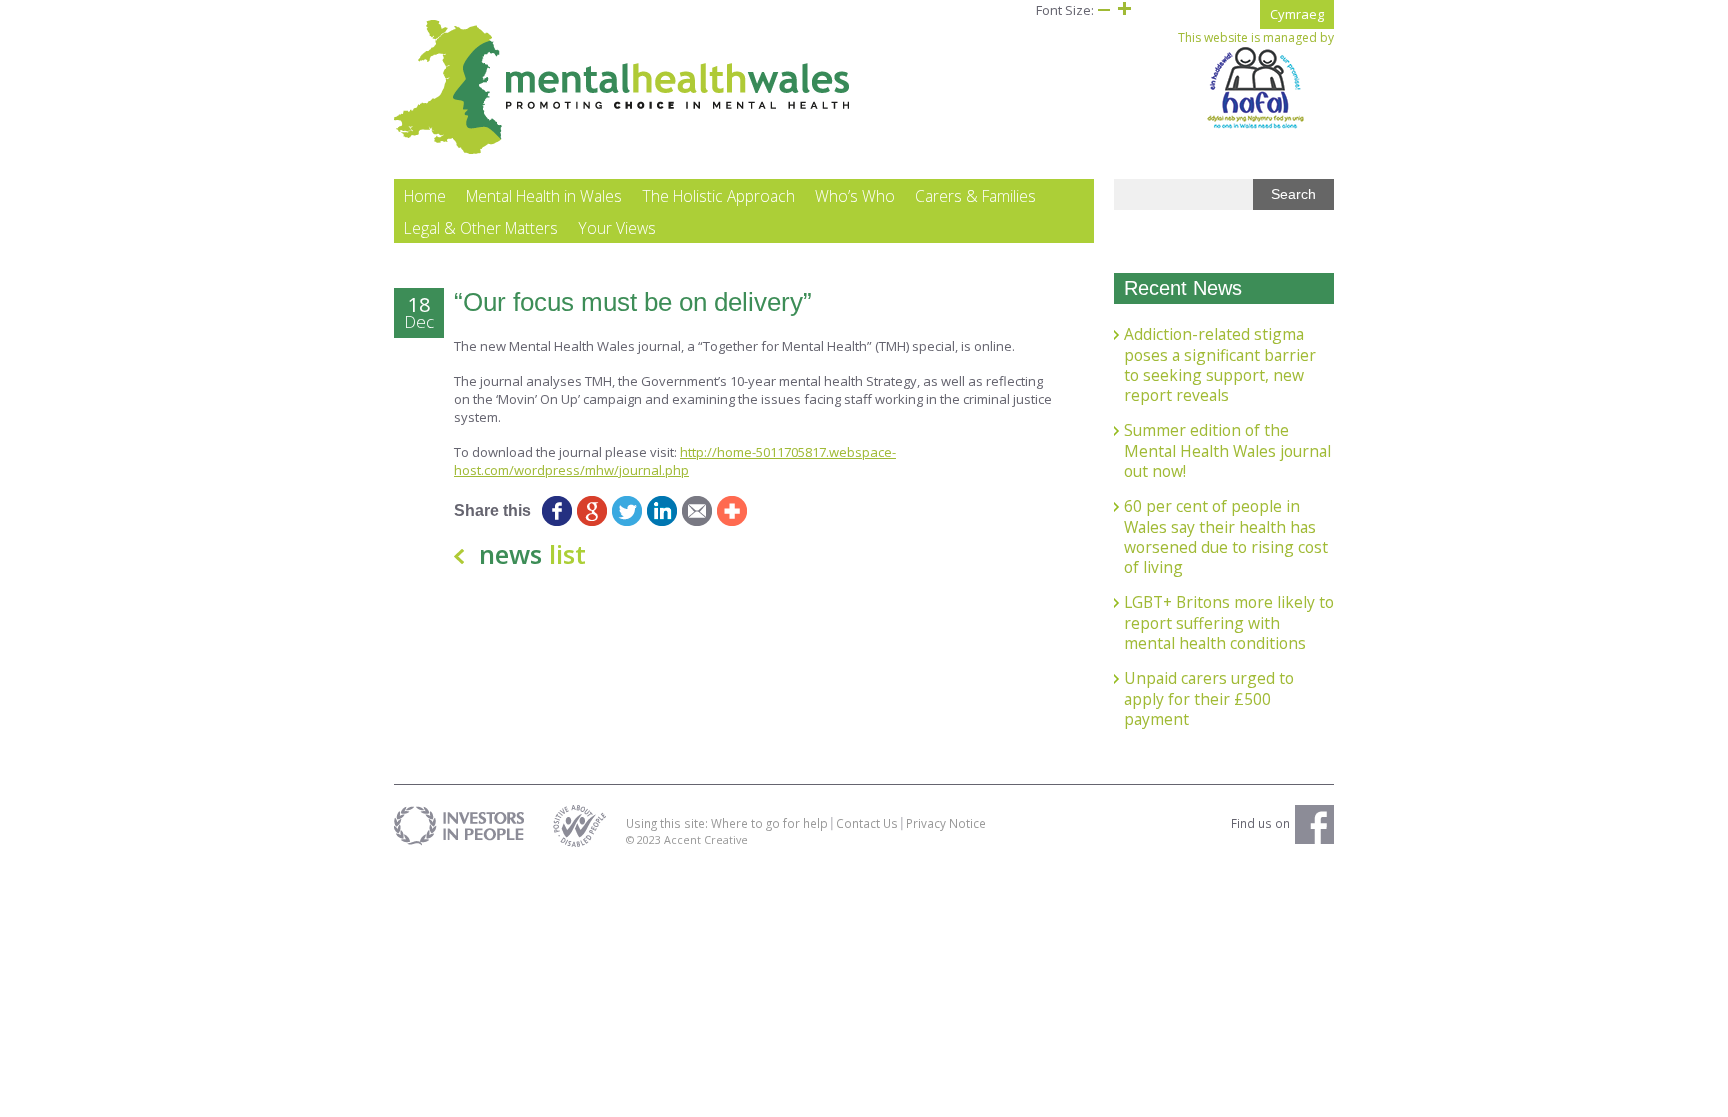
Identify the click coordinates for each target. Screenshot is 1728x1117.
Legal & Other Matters (481, 228)
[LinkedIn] (661, 511)
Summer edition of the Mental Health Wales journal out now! (1227, 450)
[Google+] (591, 511)
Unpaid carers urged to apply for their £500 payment (1209, 698)
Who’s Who (855, 196)
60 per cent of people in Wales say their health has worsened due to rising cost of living (1226, 536)
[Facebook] (556, 511)
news (532, 554)
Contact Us (867, 823)
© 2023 (645, 839)
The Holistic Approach (718, 196)
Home (425, 196)
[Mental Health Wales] (622, 150)
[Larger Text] (1124, 10)
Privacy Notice (946, 823)
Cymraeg (1297, 14)
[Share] (731, 511)
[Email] (696, 511)
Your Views (617, 228)
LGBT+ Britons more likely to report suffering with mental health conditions (1229, 622)
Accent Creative (706, 839)
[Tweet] (626, 511)
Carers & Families (975, 196)
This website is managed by (1256, 38)
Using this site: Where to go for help (727, 823)
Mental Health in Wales (544, 196)
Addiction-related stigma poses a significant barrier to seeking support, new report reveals (1220, 364)
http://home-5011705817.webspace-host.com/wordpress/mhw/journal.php (675, 461)
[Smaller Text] (1104, 10)
